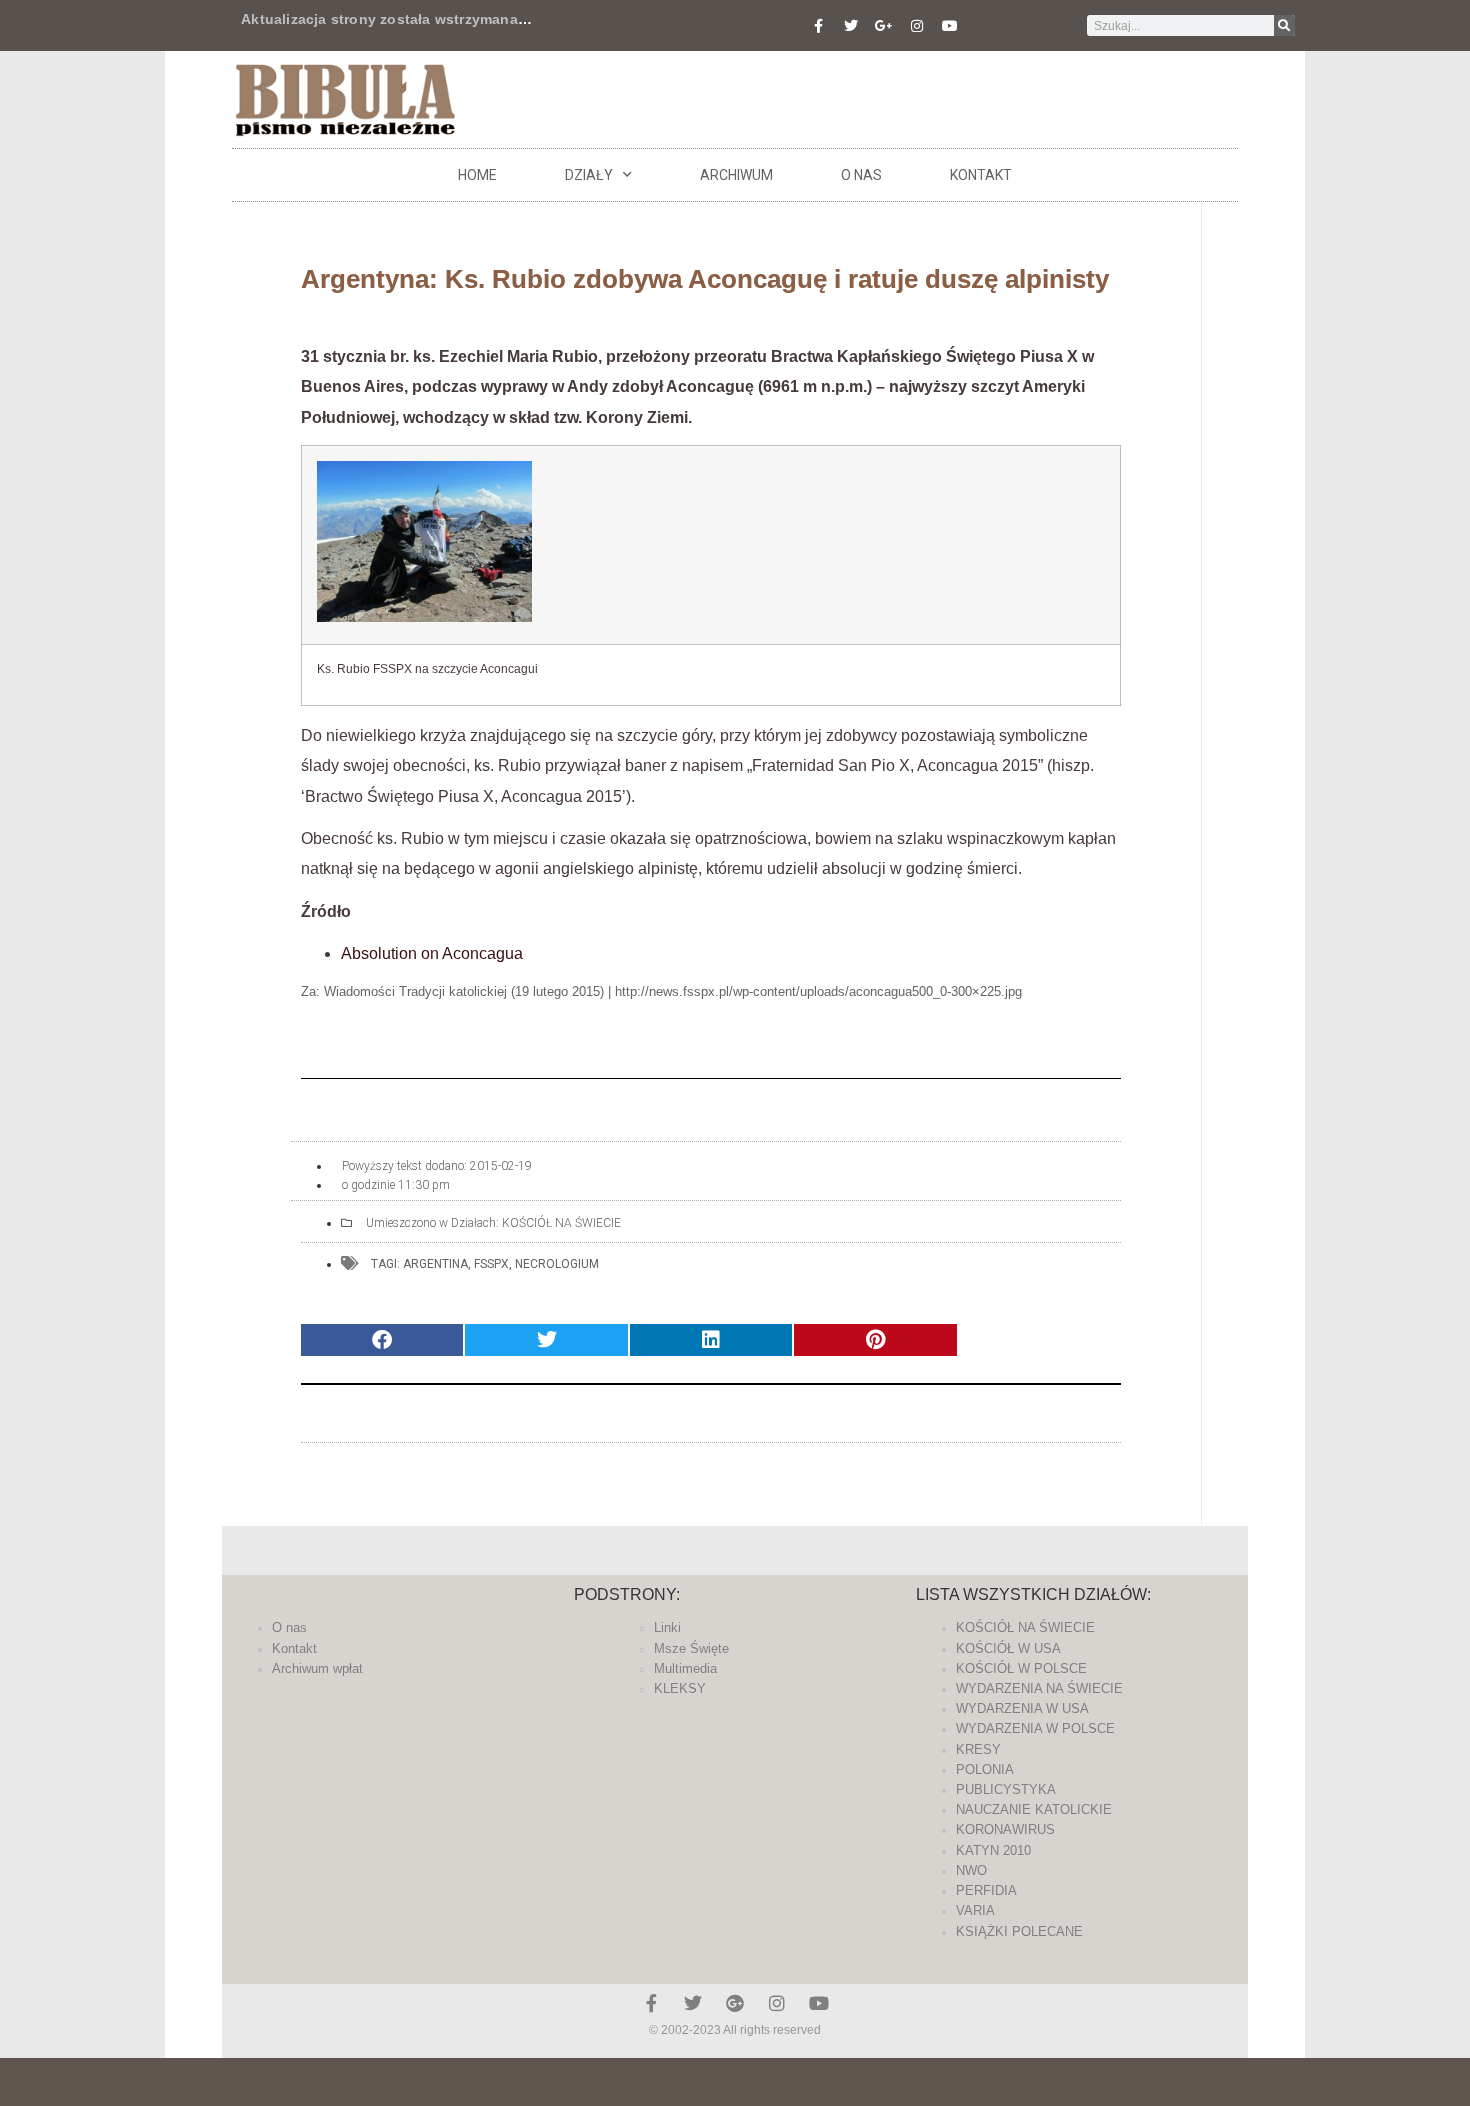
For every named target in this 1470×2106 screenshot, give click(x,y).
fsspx (491, 1264)
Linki (667, 1627)
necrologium (557, 1264)
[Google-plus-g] (884, 26)
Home (477, 175)
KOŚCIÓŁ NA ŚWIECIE (561, 1223)
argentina (435, 1264)
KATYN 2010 (993, 1850)
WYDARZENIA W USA (1022, 1708)
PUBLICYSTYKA (1006, 1789)
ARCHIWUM (736, 175)
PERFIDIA (986, 1890)
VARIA (975, 1910)
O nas (861, 175)
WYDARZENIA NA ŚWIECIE (1039, 1688)
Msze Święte (691, 1648)
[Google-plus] (735, 2003)
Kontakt (981, 175)
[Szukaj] (1284, 25)
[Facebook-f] (818, 26)
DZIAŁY (589, 175)
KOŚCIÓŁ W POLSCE (1021, 1668)
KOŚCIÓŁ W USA (1008, 1648)
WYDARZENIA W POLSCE (1035, 1728)
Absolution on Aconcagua (432, 953)
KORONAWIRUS (1005, 1829)
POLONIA (985, 1769)
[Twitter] (851, 26)
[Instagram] (917, 26)
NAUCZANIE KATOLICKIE (1034, 1809)
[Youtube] (950, 26)
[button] (382, 1340)
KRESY (978, 1749)
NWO (971, 1870)
